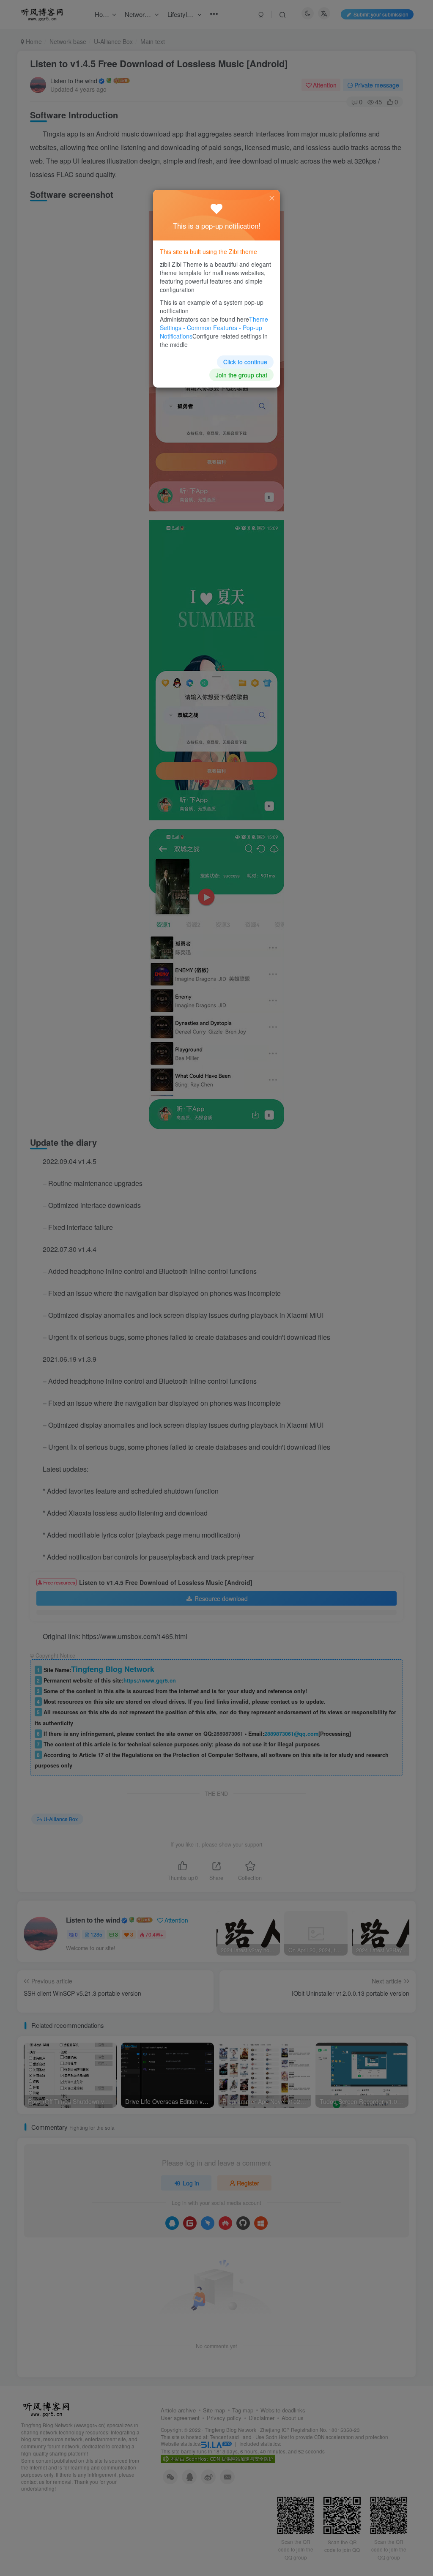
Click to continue (245, 362)
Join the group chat (241, 375)
